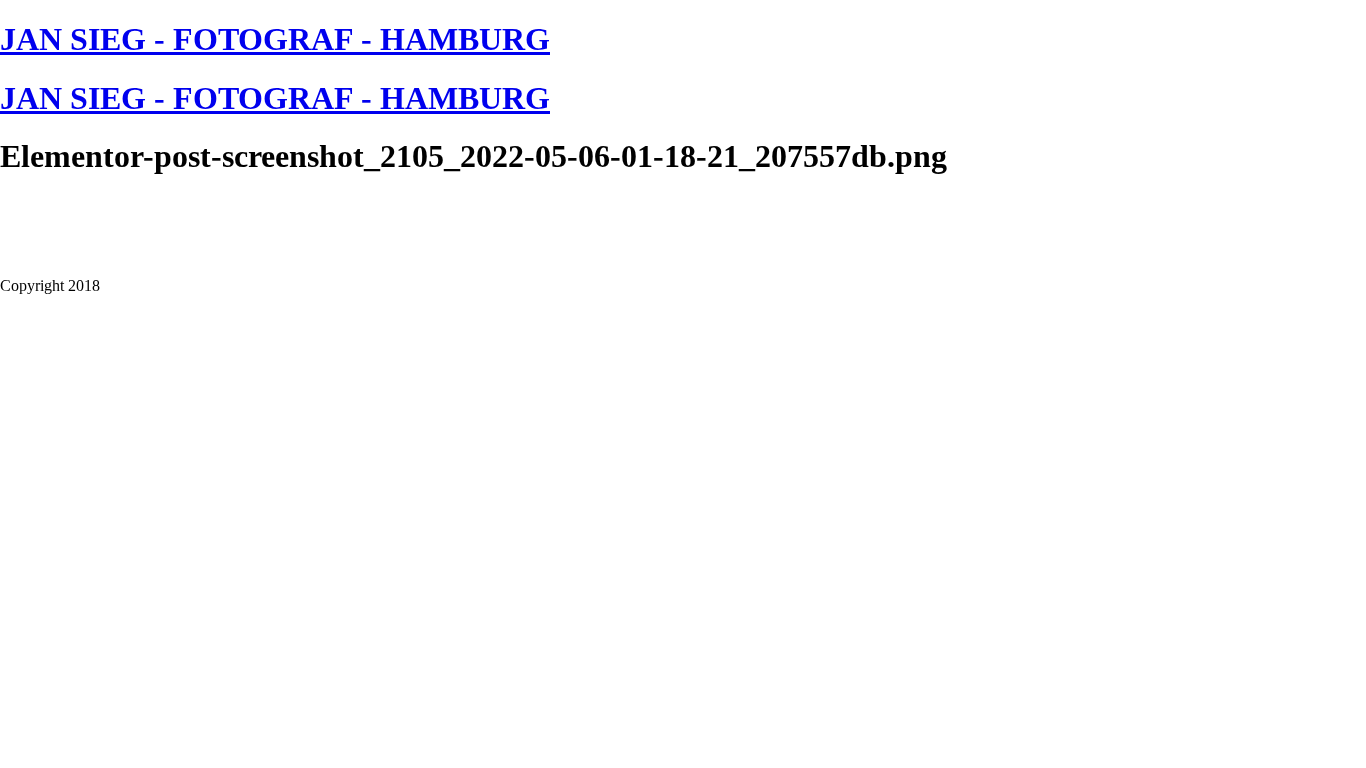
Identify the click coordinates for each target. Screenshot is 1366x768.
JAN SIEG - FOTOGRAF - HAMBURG (275, 39)
